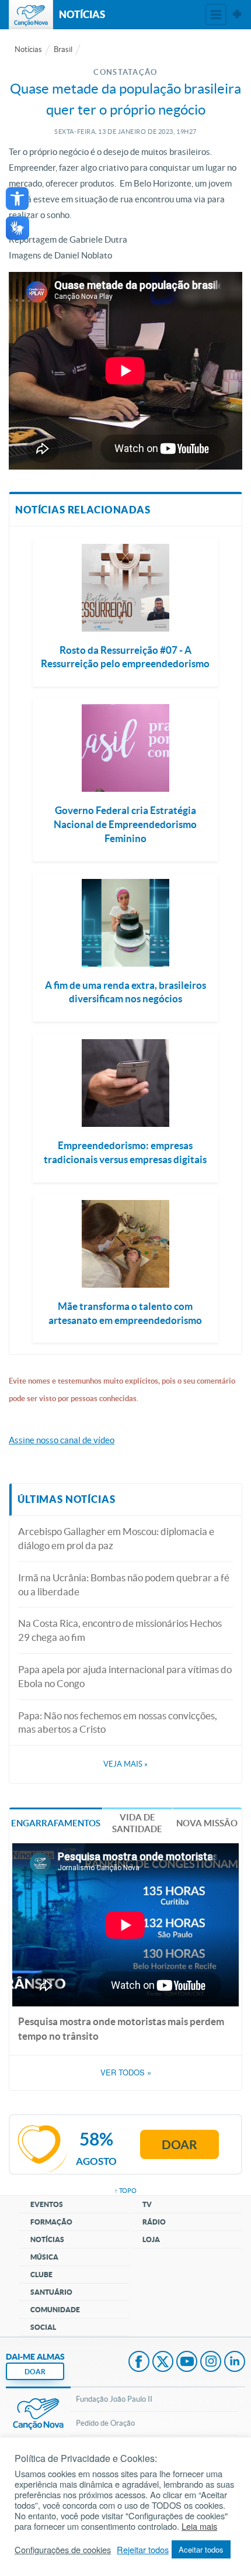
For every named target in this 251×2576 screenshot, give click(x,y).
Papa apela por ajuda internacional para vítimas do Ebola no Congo (125, 1676)
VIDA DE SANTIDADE (137, 1823)
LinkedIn (235, 2363)
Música (44, 2257)
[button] (17, 199)
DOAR (35, 2372)
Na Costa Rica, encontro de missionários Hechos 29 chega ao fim (120, 1630)
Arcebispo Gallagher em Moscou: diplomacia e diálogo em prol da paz (116, 1538)
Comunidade (55, 2310)
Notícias (28, 49)
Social (43, 2327)
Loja (151, 2239)
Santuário (51, 2292)
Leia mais (199, 2526)
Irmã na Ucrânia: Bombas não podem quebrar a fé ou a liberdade (124, 1584)
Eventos (47, 2204)
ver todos (126, 2072)
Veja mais (125, 1764)
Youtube (187, 2363)
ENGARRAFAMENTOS (56, 1823)
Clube (41, 2275)
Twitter (163, 2363)
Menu (216, 15)
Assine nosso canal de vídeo (62, 1440)
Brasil (63, 49)
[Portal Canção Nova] (31, 15)
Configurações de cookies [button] (63, 2550)
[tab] (56, 1822)
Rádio (154, 2222)
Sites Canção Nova (237, 15)
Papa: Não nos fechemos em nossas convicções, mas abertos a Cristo (118, 1722)
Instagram (211, 2363)
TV (147, 2204)
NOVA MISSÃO (207, 1823)
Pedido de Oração (105, 2423)
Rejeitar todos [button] (143, 2550)
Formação (51, 2222)
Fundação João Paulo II (114, 2399)
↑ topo (125, 2191)
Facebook (139, 2363)
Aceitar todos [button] (201, 2549)
